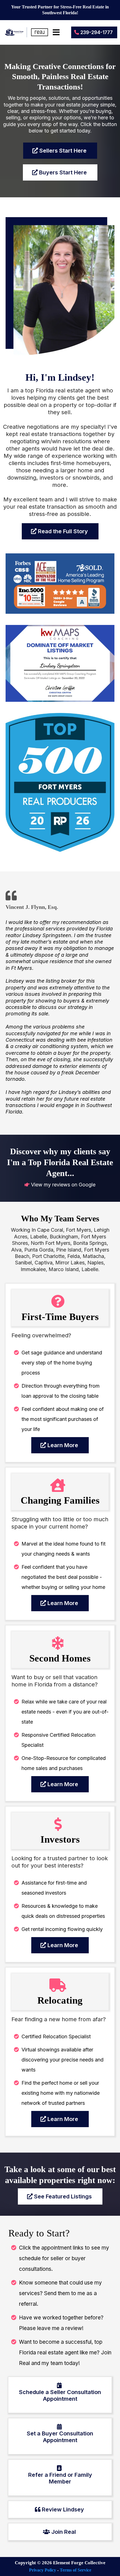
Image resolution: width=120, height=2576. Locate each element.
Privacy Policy (43, 2570)
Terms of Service (75, 2570)
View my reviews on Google (63, 1185)
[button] (55, 32)
